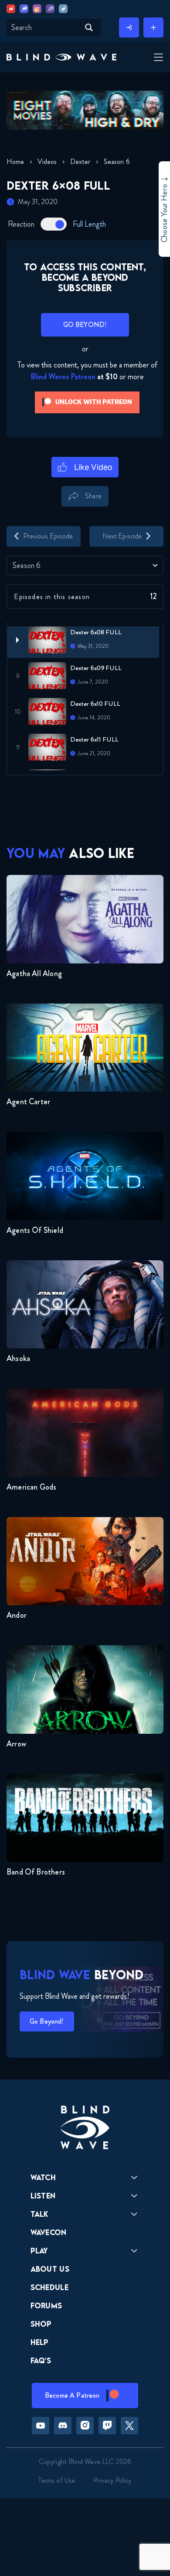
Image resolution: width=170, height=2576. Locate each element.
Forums (46, 2305)
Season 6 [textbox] (27, 565)
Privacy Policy (112, 2480)
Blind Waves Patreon (63, 377)
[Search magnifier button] (89, 27)
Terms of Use (57, 2480)
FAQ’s (41, 2360)
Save (122, 511)
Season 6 (117, 162)
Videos (47, 162)
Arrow (16, 1744)
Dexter (80, 162)
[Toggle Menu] (157, 58)
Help (40, 2342)
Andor (17, 1615)
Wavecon (49, 2232)
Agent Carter (28, 1102)
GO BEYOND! (85, 325)
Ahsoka (18, 1358)
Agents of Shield (35, 1230)
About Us (50, 2269)
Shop (41, 2324)
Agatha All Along (34, 973)
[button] (61, 57)
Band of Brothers (36, 1872)
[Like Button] (85, 467)
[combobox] (85, 565)
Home (15, 162)
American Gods (31, 1487)
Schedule (50, 2287)
